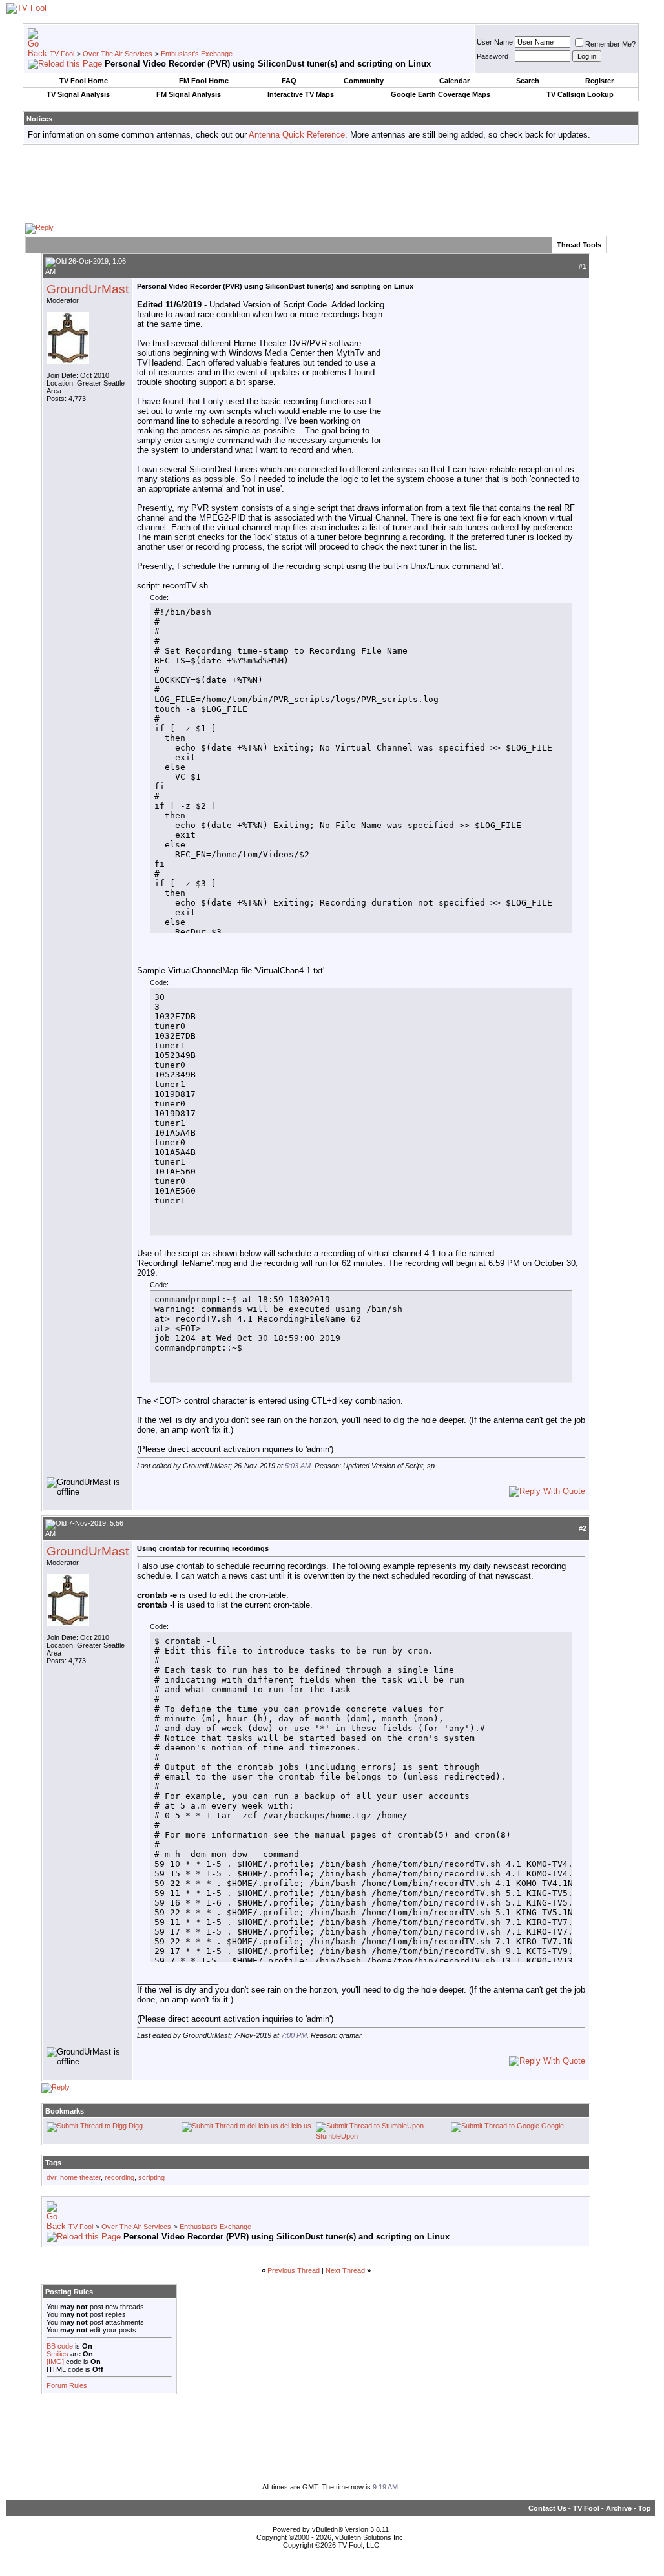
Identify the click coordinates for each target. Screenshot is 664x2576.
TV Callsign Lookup (580, 94)
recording (119, 2177)
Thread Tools (579, 245)
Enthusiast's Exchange (197, 54)
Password (493, 56)
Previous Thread (294, 2270)
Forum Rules (67, 2385)
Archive (619, 2508)
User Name (495, 42)
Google (553, 2126)
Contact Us (547, 2508)
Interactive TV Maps (301, 94)
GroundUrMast (88, 289)
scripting (151, 2177)
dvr (51, 2177)
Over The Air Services (118, 54)
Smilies (57, 2354)
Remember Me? (610, 44)
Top (645, 2508)
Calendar (454, 81)
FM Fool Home (204, 81)
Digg (136, 2126)
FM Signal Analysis (189, 94)
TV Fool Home (84, 81)
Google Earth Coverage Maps (441, 94)
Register (599, 81)
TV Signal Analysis (78, 94)
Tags (53, 2163)
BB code (60, 2346)
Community (364, 81)
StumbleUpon (337, 2136)
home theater (80, 2177)
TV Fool (62, 54)
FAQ (289, 81)
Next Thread (345, 2270)
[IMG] (55, 2362)
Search (528, 81)
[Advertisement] (331, 183)
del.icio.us (296, 2126)
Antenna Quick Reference (297, 135)
